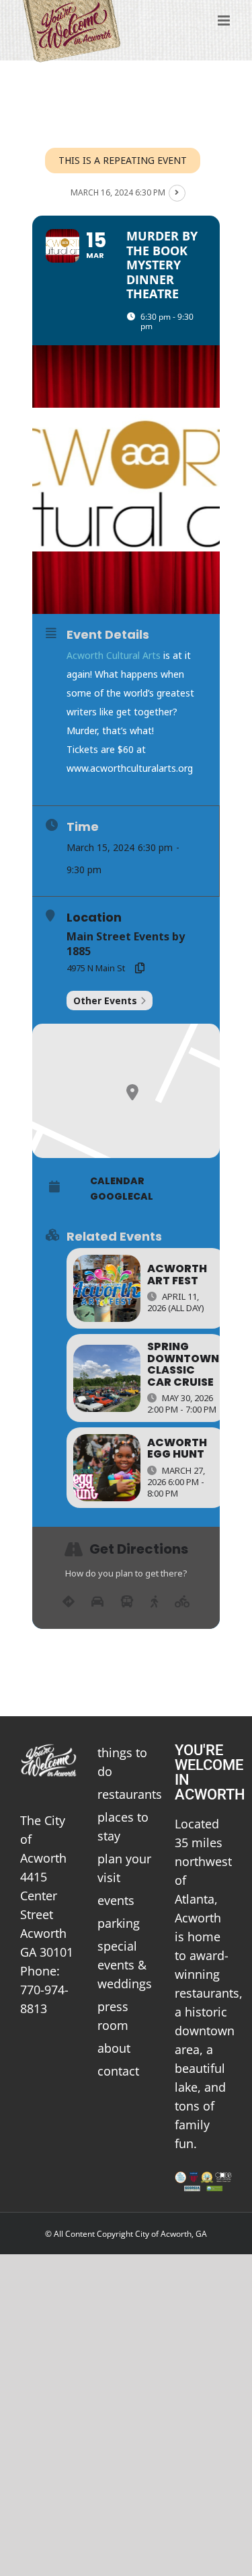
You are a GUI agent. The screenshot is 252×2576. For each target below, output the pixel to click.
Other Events (105, 1001)
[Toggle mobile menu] (225, 20)
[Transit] (127, 1602)
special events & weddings (125, 1965)
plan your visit (124, 1868)
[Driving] (97, 1602)
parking (119, 1923)
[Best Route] (69, 1602)
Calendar (117, 1181)
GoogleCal (122, 1196)
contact (118, 2071)
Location (94, 918)
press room (113, 2016)
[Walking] (154, 1602)
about (114, 2048)
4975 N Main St (96, 968)
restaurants (126, 1794)
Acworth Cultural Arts (114, 655)
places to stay (123, 1826)
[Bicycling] (182, 1602)
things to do (122, 1762)
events (116, 1900)
